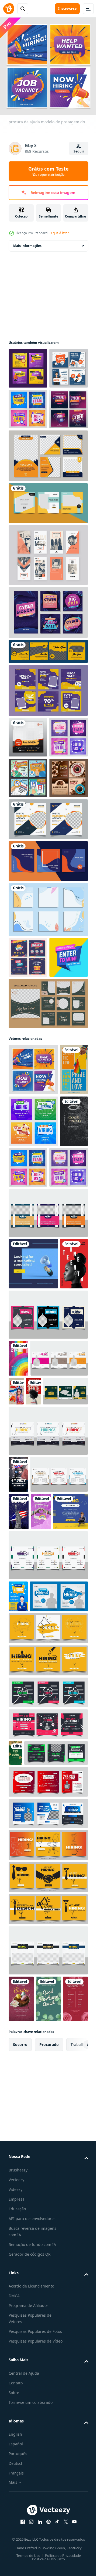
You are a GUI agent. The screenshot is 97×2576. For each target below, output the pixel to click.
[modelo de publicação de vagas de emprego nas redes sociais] (28, 364)
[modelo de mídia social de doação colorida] (28, 1116)
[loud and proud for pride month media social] (18, 1713)
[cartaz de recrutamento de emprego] (18, 2062)
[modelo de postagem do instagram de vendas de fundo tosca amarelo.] (48, 581)
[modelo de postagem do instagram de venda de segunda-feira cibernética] (48, 690)
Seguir (79, 151)
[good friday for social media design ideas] (22, 1424)
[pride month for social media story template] (41, 1940)
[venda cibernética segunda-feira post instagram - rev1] (28, 486)
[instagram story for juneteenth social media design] (22, 1618)
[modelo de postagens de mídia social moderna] (48, 533)
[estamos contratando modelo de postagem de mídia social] (28, 405)
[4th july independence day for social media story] (19, 1940)
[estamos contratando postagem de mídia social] (28, 446)
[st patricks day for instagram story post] (15, 2251)
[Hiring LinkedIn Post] (26, 1977)
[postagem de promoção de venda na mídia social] (48, 768)
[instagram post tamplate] (48, 729)
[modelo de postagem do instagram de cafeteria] (28, 937)
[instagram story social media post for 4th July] (18, 1866)
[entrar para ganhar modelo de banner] (28, 1157)
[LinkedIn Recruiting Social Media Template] (33, 1567)
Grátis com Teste (48, 171)
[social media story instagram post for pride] (76, 1745)
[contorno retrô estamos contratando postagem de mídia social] (28, 896)
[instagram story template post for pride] (22, 1321)
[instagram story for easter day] (21, 2522)
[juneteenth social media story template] (16, 1782)
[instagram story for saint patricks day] (48, 2522)
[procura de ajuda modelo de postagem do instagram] (33, 1269)
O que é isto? (59, 233)
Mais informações (27, 242)
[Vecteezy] (9, 9)
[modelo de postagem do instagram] (28, 815)
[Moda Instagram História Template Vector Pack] (48, 632)
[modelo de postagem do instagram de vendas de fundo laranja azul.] (48, 1020)
